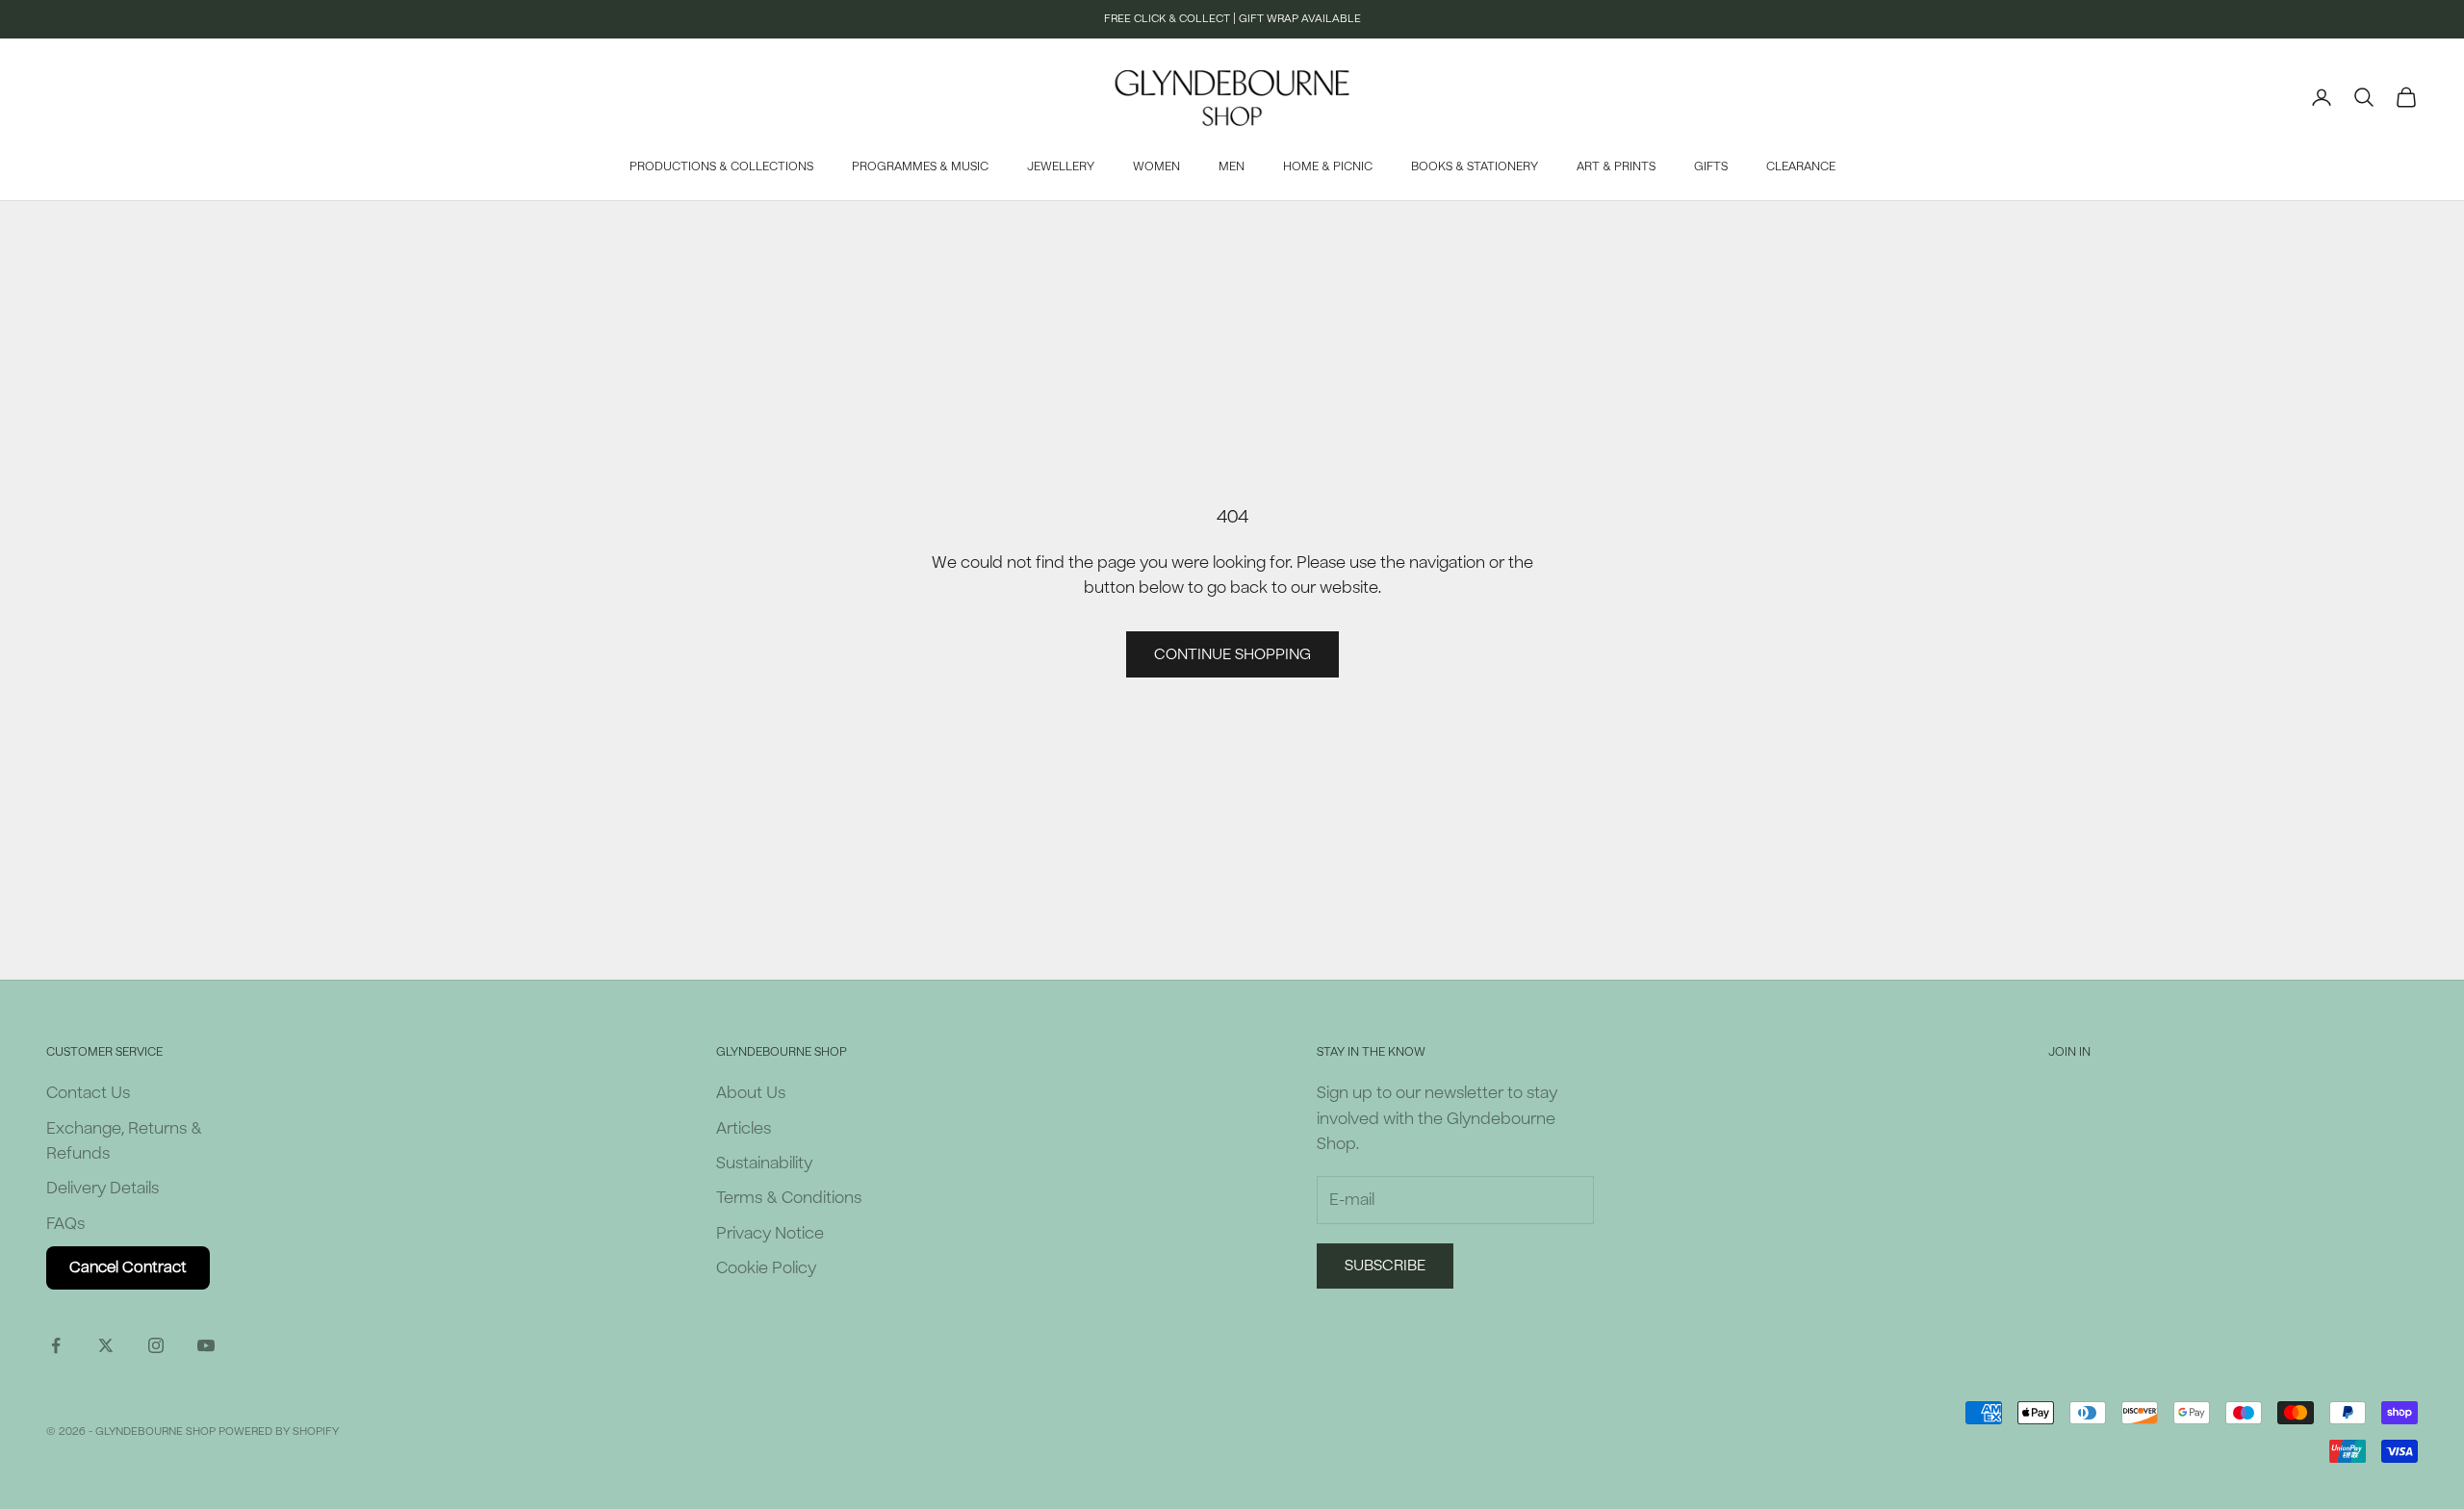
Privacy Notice (770, 1233)
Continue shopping (1232, 654)
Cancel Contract (128, 1267)
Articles (744, 1128)
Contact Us (88, 1093)
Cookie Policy (766, 1268)
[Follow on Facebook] (56, 1345)
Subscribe (1385, 1266)
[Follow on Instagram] (156, 1345)
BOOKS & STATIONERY (1475, 166)
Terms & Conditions (789, 1198)
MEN (1232, 166)
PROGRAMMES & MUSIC (920, 166)
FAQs (65, 1224)
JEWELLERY (1061, 166)
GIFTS (1711, 166)
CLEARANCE (1801, 166)
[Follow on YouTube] (206, 1345)
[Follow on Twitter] (106, 1345)
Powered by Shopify (279, 1432)
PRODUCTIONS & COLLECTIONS (721, 166)
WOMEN (1156, 166)
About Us (751, 1093)
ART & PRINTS (1616, 166)
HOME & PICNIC (1328, 166)
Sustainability (764, 1163)
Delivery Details (103, 1188)
